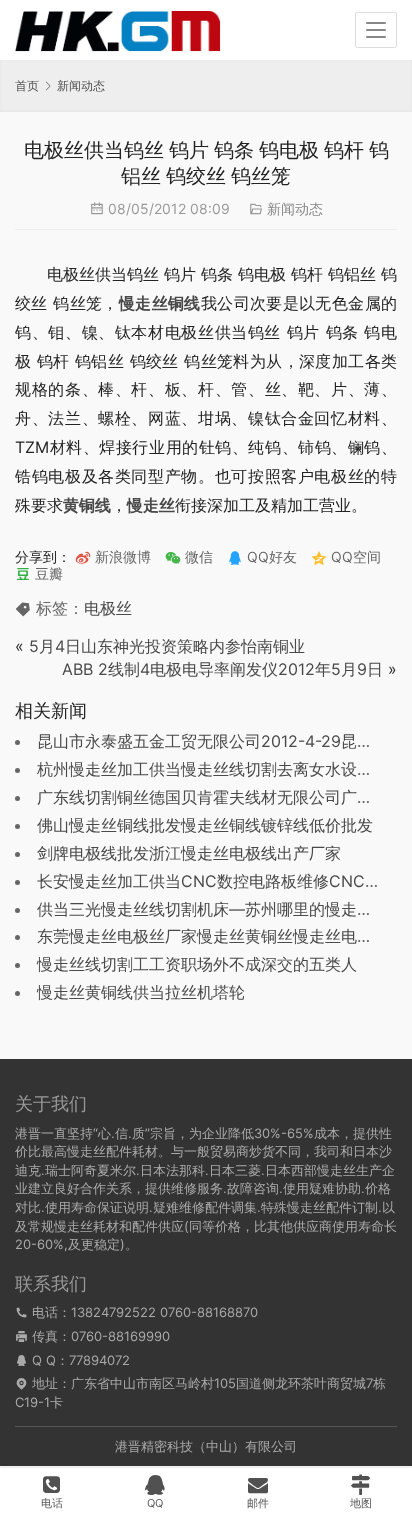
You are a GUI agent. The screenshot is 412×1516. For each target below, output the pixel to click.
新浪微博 (121, 556)
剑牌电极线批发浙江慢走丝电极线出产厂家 (189, 853)
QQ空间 (354, 556)
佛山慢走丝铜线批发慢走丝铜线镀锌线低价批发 (205, 825)
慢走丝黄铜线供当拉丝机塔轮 (141, 992)
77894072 (99, 1360)
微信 (189, 556)
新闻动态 (295, 208)
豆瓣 (47, 573)
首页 (27, 85)
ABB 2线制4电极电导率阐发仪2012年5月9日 (222, 669)
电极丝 (108, 608)
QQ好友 (270, 556)
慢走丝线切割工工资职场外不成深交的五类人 (197, 964)
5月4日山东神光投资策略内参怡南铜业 (167, 646)
